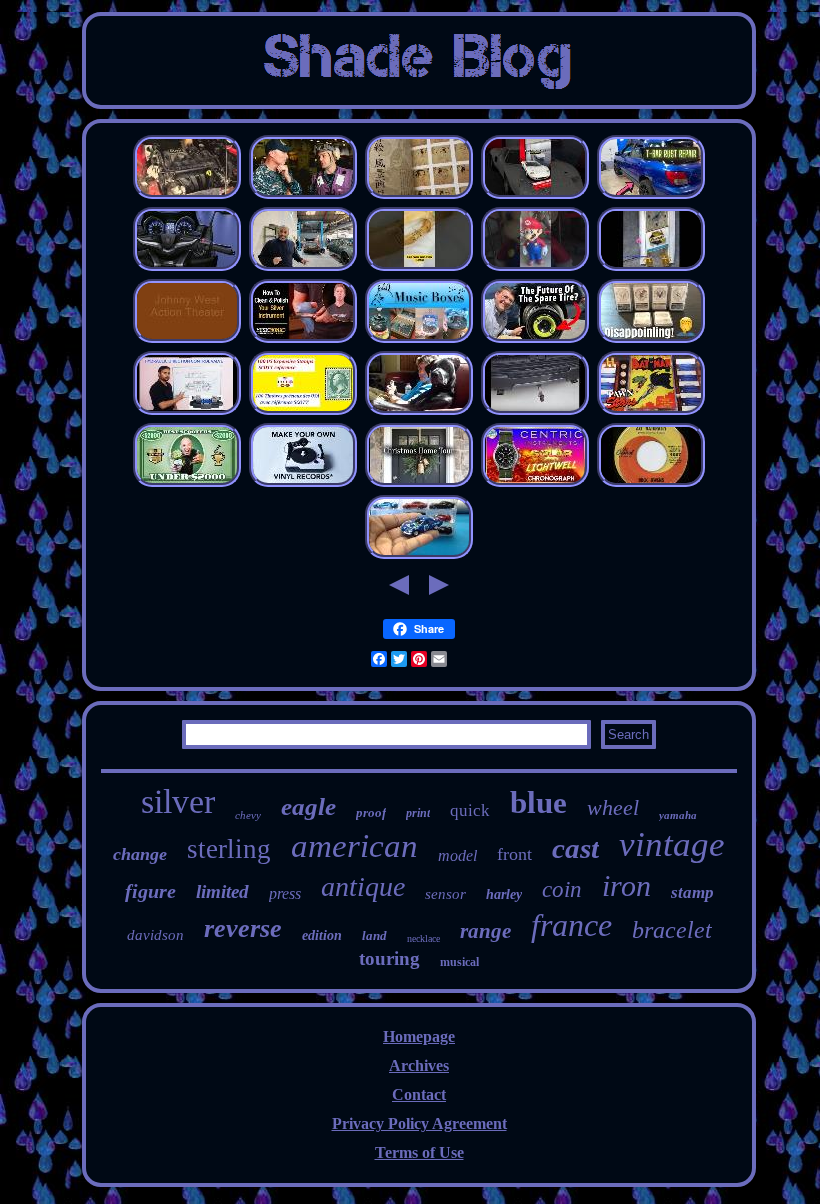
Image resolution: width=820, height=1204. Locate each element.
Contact (419, 1094)
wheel (613, 807)
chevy (248, 815)
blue (538, 802)
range (485, 931)
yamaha (678, 815)
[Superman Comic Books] (651, 411)
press (285, 893)
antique (363, 886)
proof (371, 812)
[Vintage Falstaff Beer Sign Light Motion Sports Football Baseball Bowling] (651, 267)
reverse (243, 928)
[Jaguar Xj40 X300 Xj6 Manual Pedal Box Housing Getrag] (303, 267)
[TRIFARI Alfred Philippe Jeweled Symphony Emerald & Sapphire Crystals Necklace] (419, 267)
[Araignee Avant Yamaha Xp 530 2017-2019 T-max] (187, 267)
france (571, 925)
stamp (692, 892)
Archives (419, 1065)
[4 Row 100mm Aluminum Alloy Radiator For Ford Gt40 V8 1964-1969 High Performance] (535, 195)
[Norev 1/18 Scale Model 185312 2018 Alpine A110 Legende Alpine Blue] (419, 555)
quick (470, 810)
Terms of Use (419, 1152)
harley (504, 894)
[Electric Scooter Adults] (187, 483)
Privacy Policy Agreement (419, 1123)
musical (459, 962)
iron (626, 885)
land (374, 935)
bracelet (672, 930)
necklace (423, 938)
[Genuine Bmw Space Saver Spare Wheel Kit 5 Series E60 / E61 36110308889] (535, 339)
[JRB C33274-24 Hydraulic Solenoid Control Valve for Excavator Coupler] (187, 411)
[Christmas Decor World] (419, 483)
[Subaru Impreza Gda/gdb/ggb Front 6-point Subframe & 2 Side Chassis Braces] (651, 195)
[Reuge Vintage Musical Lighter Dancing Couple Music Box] (419, 339)
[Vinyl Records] (303, 483)
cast (575, 848)
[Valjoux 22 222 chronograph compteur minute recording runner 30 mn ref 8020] (535, 483)
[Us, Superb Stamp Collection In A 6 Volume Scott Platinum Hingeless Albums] (303, 411)
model (457, 855)
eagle (308, 806)
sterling (229, 849)
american (354, 846)
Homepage (419, 1036)
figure (150, 891)
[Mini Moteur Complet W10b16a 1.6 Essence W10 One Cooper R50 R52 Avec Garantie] (187, 195)
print (418, 813)
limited (222, 891)
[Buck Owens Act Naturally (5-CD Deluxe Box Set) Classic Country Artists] (651, 483)
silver (178, 801)
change (140, 854)
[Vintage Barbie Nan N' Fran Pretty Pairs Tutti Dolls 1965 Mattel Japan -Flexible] (419, 411)
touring (389, 958)
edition (322, 935)
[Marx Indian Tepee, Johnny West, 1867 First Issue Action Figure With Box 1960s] (187, 339)
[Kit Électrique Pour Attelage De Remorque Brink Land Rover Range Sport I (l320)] (535, 411)
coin (562, 889)
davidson (155, 935)
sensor (445, 894)
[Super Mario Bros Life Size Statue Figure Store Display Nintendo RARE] (535, 267)
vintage (672, 844)
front (514, 854)
